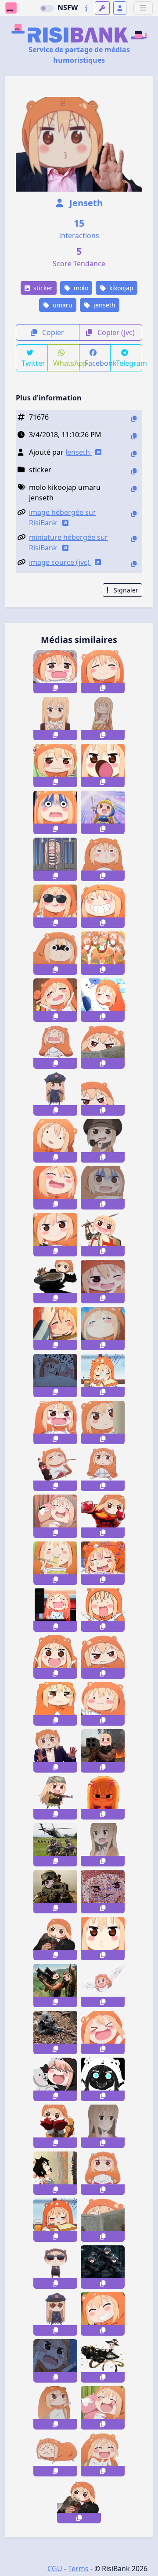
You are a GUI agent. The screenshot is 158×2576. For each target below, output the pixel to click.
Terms (78, 2569)
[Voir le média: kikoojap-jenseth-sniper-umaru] (55, 2032)
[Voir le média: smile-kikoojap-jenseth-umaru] (103, 2314)
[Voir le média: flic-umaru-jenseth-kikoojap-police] (55, 2314)
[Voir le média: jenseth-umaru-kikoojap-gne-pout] (103, 859)
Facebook (98, 363)
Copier (52, 332)
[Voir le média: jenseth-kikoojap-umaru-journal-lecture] (103, 1047)
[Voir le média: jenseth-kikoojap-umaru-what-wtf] (103, 1845)
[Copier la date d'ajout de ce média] (134, 436)
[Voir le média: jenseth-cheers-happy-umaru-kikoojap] (55, 1657)
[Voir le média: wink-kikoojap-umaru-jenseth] (103, 1282)
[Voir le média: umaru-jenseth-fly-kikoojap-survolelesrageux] (103, 1986)
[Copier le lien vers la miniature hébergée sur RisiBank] (134, 539)
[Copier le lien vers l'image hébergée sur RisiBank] (134, 514)
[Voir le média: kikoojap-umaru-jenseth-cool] (55, 906)
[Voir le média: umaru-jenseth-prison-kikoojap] (55, 859)
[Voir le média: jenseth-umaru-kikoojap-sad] (55, 765)
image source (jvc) (60, 562)
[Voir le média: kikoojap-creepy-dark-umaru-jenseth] (103, 2079)
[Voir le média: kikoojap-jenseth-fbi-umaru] (55, 2267)
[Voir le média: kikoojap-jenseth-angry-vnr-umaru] (103, 1798)
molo (80, 288)
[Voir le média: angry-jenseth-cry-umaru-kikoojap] (55, 1422)
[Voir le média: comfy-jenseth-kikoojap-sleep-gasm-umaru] (55, 1000)
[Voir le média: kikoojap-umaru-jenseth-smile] (103, 906)
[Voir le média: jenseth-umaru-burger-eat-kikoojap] (55, 719)
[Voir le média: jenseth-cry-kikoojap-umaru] (55, 672)
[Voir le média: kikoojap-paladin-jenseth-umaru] (103, 812)
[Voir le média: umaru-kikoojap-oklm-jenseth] (55, 1469)
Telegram (129, 363)
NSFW (68, 7)
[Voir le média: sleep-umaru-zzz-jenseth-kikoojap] (55, 2220)
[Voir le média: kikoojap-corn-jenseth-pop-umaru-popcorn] (103, 719)
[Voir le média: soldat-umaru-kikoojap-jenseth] (55, 1798)
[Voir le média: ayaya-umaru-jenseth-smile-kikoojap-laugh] (103, 2032)
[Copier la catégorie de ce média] (134, 471)
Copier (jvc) (115, 332)
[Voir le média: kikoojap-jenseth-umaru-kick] (55, 1282)
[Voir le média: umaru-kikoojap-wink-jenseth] (103, 1892)
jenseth (104, 305)
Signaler (125, 590)
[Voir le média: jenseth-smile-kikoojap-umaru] (55, 1235)
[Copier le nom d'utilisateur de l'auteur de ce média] (134, 454)
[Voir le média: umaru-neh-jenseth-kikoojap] (103, 1657)
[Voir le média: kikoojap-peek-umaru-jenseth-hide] (103, 1422)
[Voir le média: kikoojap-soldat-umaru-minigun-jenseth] (103, 2361)
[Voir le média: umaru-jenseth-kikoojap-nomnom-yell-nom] (103, 765)
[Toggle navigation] (143, 8)
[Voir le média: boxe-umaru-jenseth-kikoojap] (103, 1516)
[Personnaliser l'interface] (102, 8)
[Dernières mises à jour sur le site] (86, 8)
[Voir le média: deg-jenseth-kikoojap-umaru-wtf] (103, 1188)
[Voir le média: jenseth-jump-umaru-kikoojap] (55, 2361)
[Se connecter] (120, 8)
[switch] (47, 8)
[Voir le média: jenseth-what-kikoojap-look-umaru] (103, 1469)
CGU (55, 2569)
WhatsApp (66, 363)
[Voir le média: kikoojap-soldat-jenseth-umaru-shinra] (103, 2267)
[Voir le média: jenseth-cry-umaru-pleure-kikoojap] (55, 1704)
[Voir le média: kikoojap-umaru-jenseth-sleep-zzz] (103, 1375)
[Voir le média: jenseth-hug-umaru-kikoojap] (103, 2408)
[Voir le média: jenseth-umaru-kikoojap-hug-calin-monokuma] (55, 2079)
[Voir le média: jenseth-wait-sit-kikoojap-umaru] (103, 2173)
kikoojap (120, 288)
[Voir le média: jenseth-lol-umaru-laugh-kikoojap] (55, 1188)
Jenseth (85, 203)
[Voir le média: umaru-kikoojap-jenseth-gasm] (103, 1329)
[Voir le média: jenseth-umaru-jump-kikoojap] (55, 2173)
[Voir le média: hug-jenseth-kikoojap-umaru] (55, 1516)
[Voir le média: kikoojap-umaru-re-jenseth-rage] (103, 1610)
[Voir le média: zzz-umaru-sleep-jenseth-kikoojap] (55, 1375)
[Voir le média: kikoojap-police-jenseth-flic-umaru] (55, 1094)
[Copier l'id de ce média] (134, 419)
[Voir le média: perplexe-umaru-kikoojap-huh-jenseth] (103, 1704)
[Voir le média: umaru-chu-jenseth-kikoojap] (103, 1939)
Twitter (33, 363)
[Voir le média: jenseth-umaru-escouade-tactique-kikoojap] (55, 1845)
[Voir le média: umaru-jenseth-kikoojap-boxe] (55, 2126)
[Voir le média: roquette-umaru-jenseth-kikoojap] (103, 1751)
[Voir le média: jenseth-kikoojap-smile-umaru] (103, 672)
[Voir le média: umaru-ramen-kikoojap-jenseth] (55, 1563)
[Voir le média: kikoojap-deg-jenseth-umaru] (55, 812)
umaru (62, 305)
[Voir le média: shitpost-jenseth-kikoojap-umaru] (55, 1610)
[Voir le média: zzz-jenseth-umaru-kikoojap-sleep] (103, 1563)
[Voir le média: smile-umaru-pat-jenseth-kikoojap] (55, 1329)
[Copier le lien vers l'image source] (134, 564)
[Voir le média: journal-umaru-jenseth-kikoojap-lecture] (103, 2220)
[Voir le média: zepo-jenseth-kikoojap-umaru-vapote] (55, 1939)
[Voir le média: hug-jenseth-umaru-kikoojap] (103, 1000)
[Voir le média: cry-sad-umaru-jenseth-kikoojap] (55, 1047)
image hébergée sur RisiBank (63, 517)
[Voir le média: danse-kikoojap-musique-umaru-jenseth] (103, 953)
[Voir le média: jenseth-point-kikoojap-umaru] (55, 2408)
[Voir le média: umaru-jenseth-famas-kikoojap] (55, 1892)
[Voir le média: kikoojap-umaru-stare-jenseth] (55, 953)
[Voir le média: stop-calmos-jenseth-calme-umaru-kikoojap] (55, 1751)
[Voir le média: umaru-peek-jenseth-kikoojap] (103, 1094)
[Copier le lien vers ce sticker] (55, 688)
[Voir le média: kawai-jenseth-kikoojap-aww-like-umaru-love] (103, 2455)
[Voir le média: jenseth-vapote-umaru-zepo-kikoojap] (79, 2502)
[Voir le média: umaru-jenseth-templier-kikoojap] (103, 1235)
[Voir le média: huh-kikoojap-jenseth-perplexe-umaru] (55, 1141)
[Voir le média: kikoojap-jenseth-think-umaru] (103, 2126)
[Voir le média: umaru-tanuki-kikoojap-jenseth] (55, 2455)
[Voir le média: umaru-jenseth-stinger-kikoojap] (55, 1986)
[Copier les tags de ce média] (134, 489)
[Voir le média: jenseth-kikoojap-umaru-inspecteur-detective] (103, 1141)
